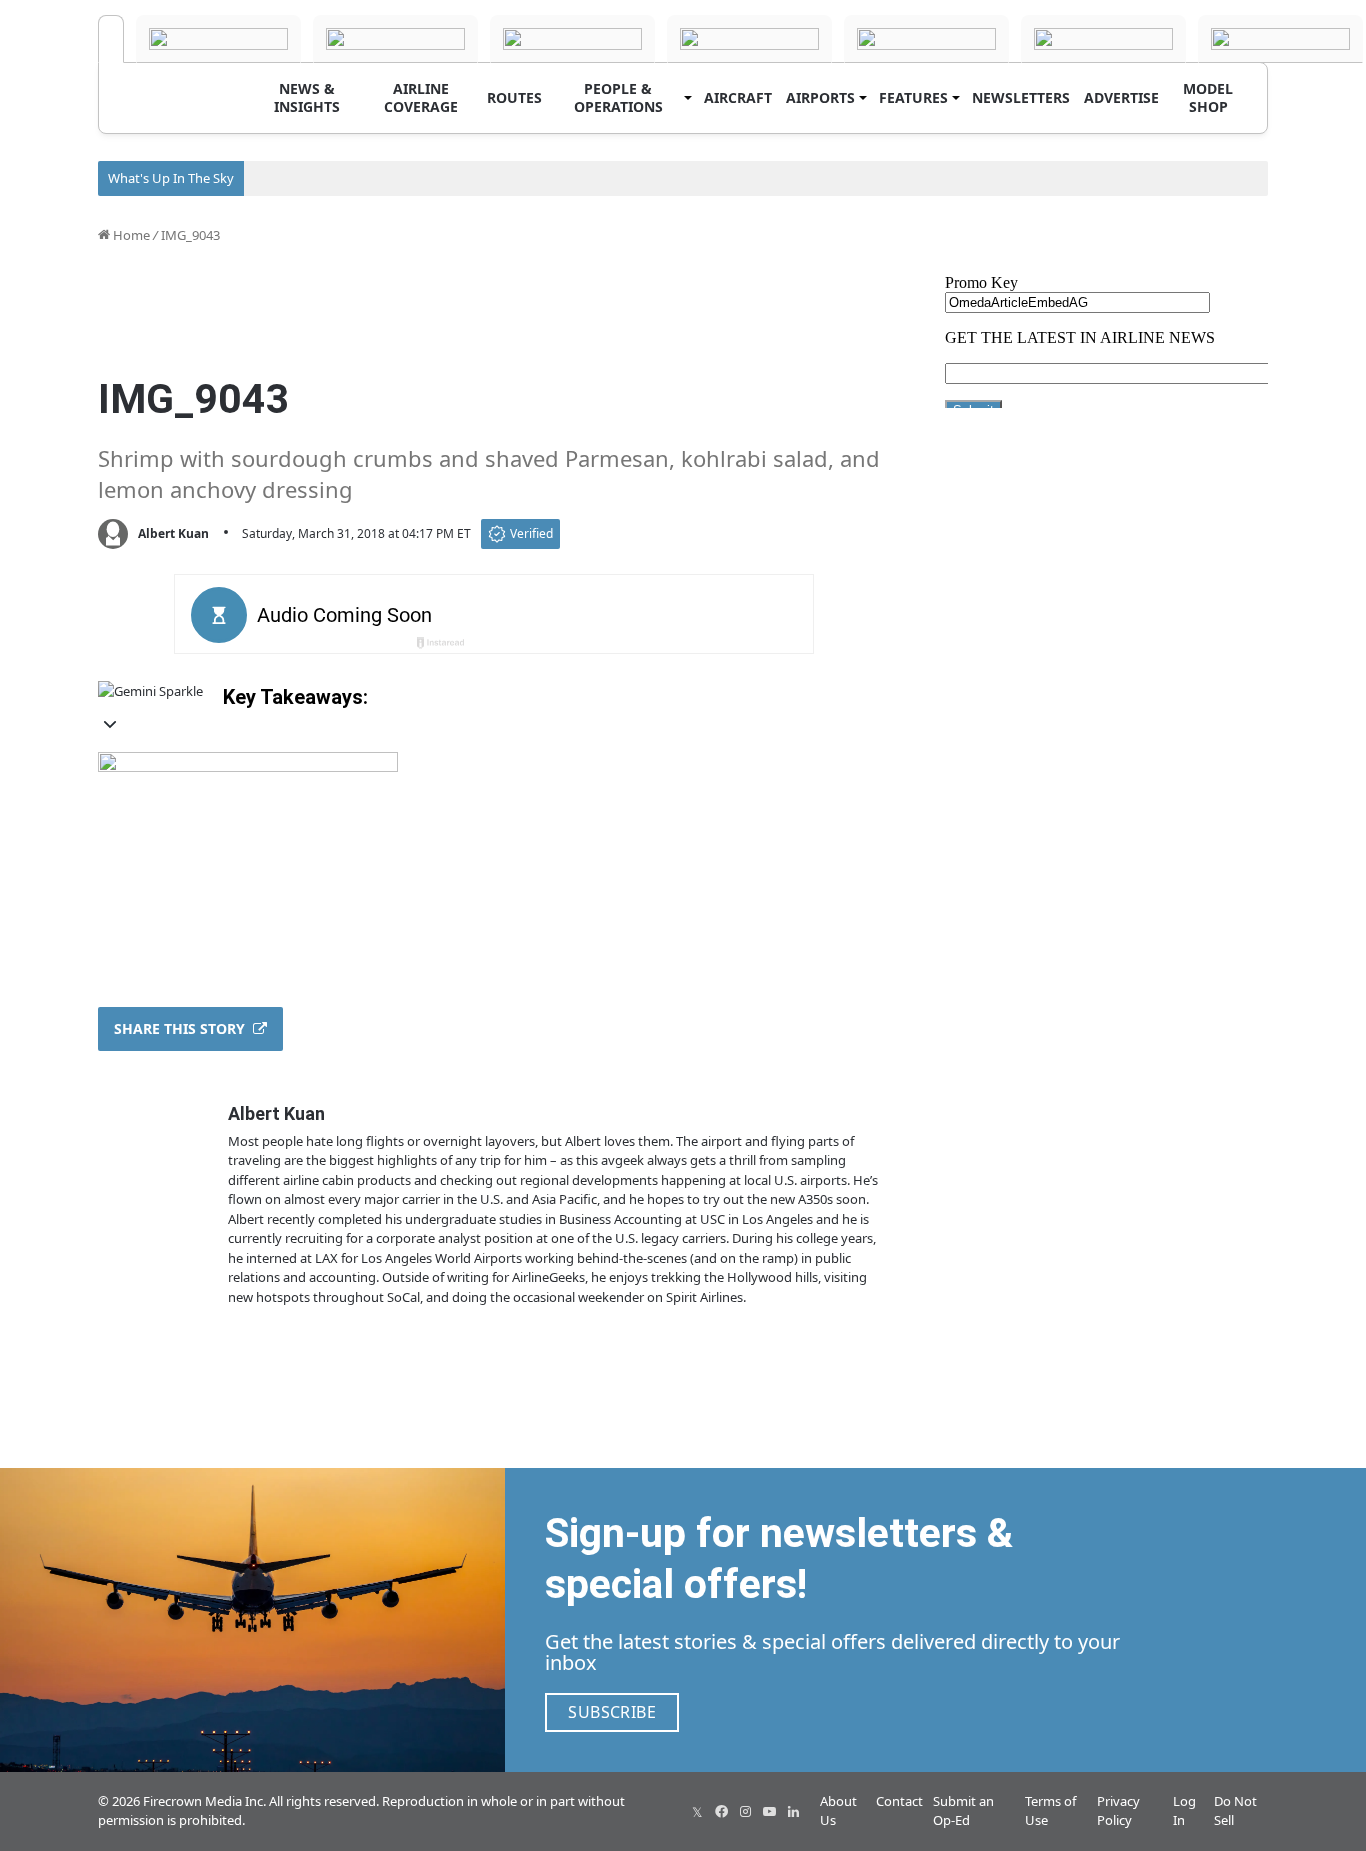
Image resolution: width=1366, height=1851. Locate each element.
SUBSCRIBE (612, 1712)
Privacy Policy (1118, 1811)
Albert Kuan (173, 533)
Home (130, 235)
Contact (899, 1801)
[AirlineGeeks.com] (111, 39)
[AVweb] (395, 39)
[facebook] (721, 1811)
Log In (1184, 1811)
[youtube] (769, 1811)
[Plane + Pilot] (1103, 39)
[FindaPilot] (1280, 39)
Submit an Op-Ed (963, 1811)
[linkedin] (793, 1811)
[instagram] (745, 1811)
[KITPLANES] (926, 39)
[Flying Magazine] (218, 39)
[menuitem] (307, 98)
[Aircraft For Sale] (572, 39)
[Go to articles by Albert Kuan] (113, 534)
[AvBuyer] (749, 39)
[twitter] (697, 1811)
